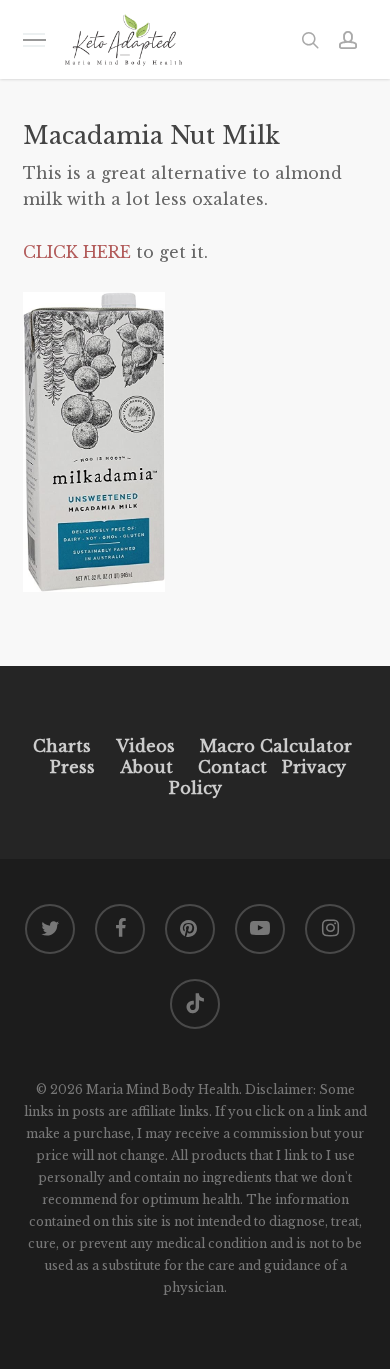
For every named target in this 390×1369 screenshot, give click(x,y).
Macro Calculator (276, 746)
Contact (232, 767)
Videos (145, 746)
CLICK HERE (77, 252)
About (146, 767)
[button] (34, 39)
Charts (62, 746)
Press (72, 767)
